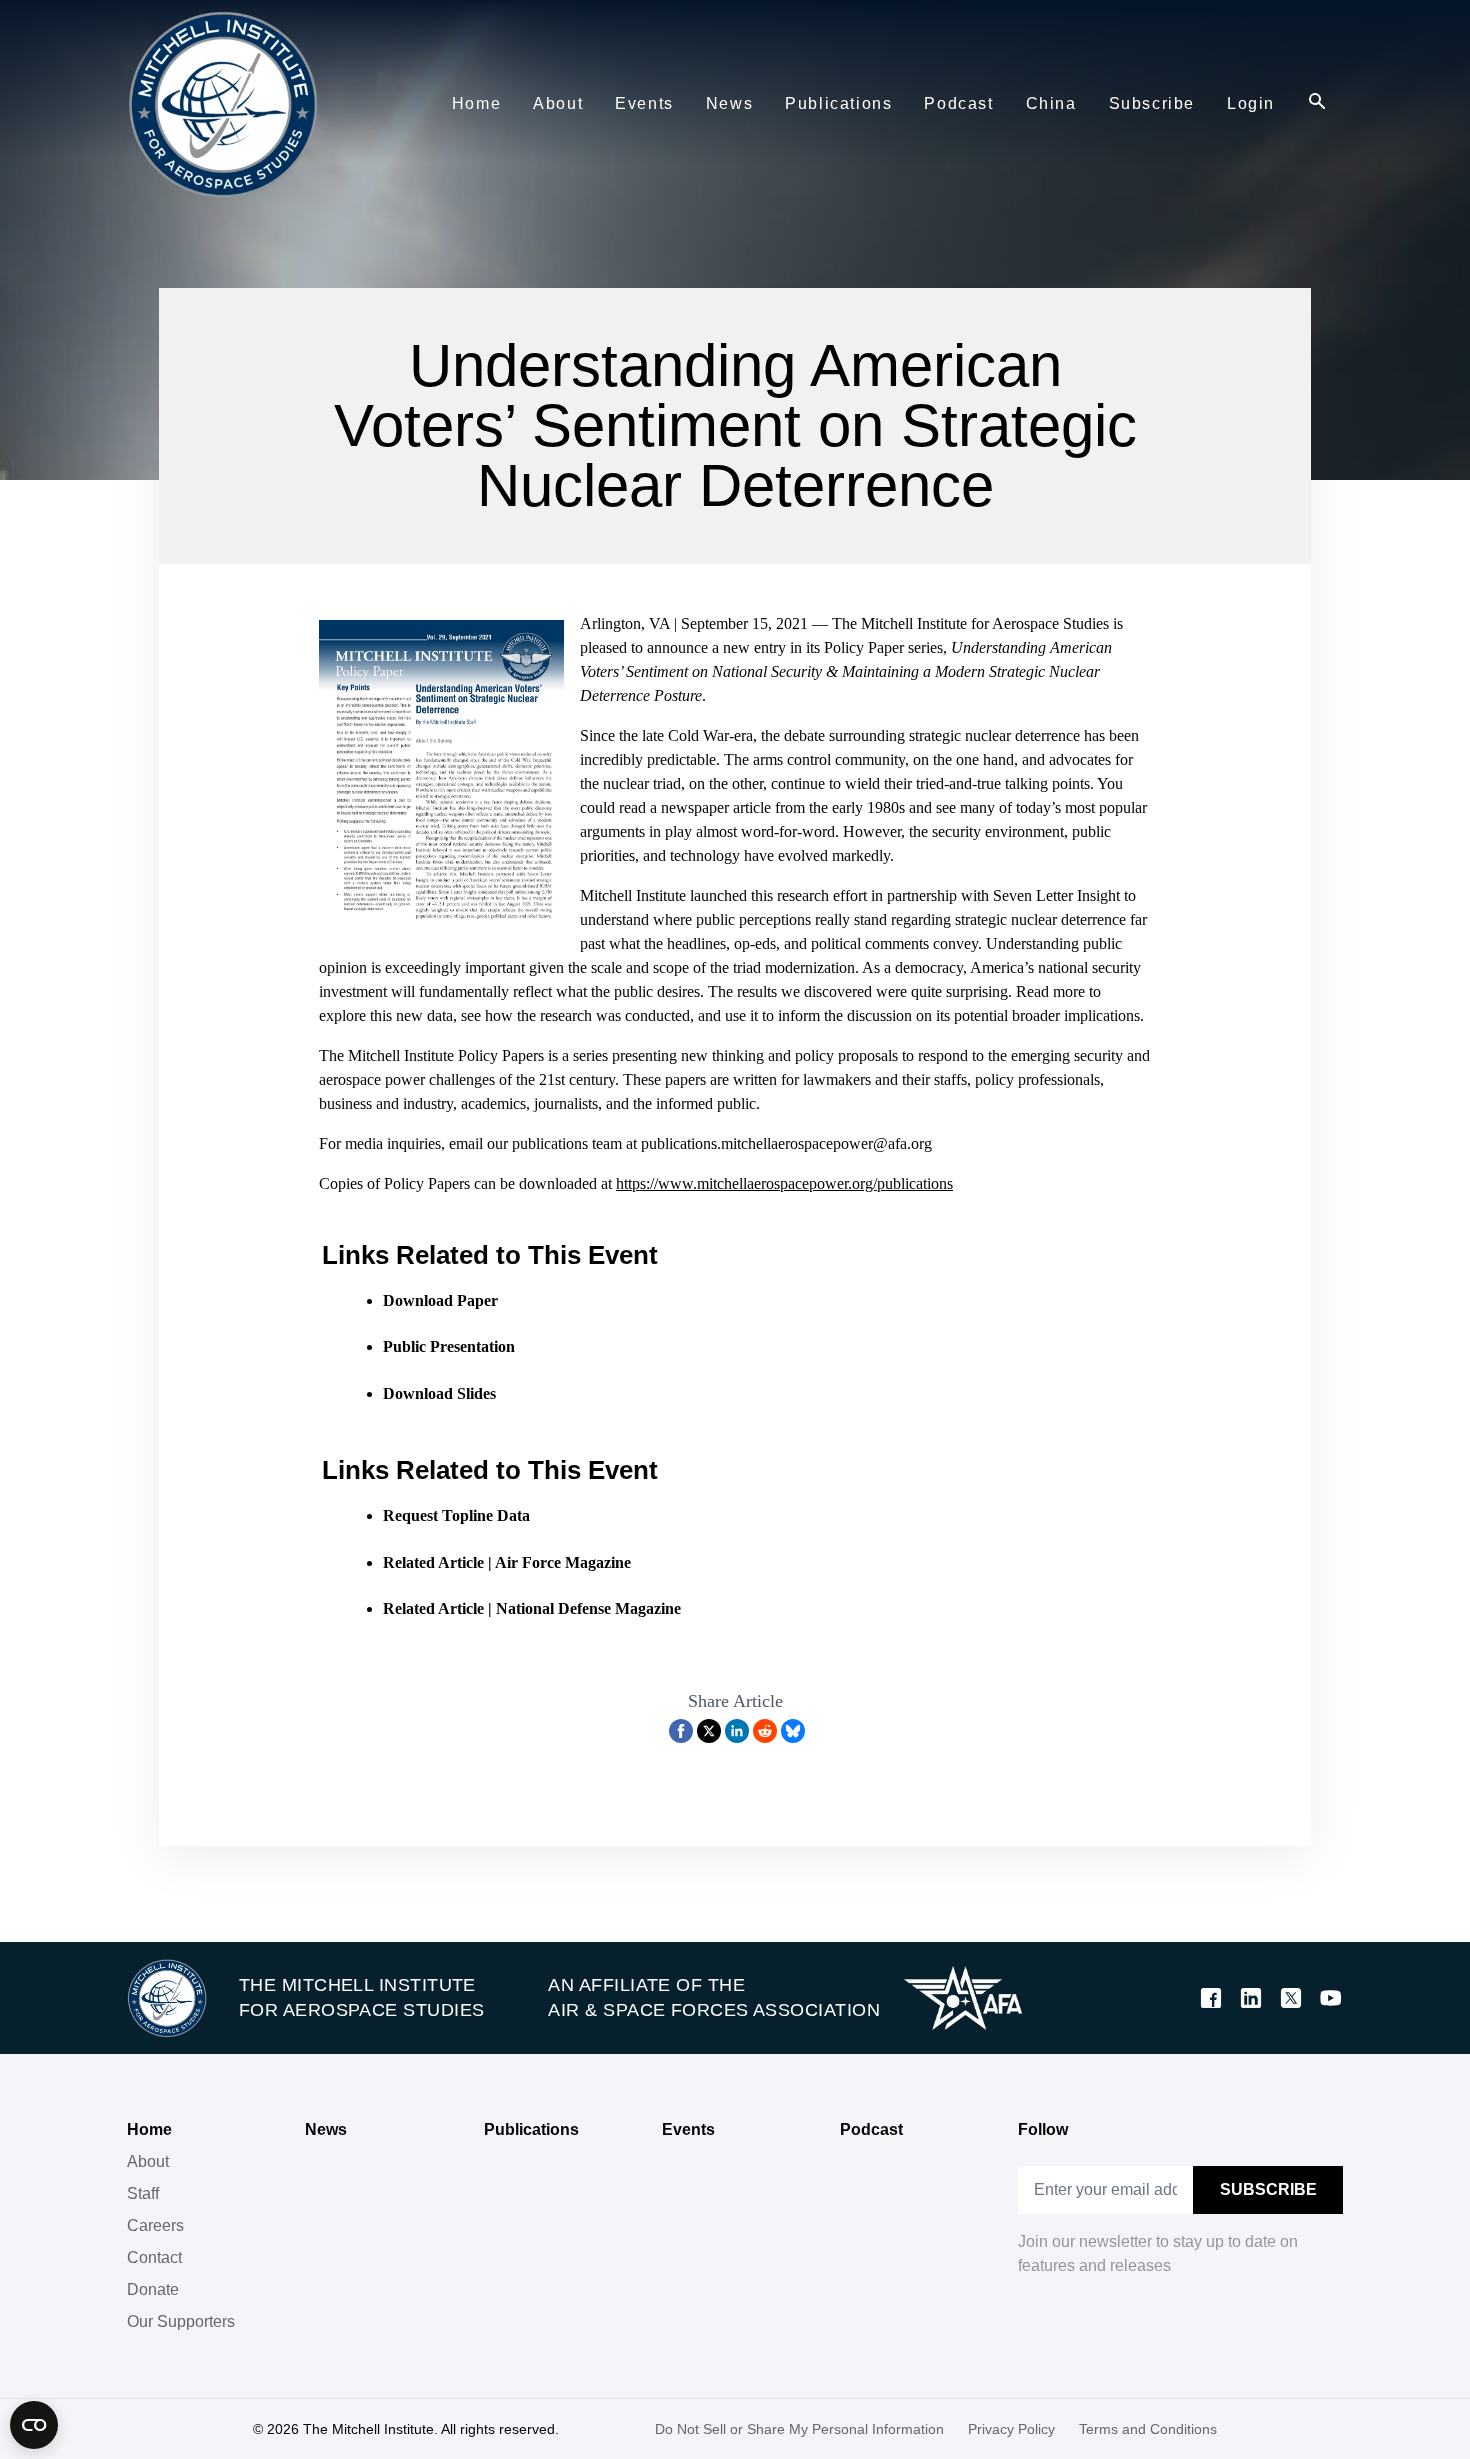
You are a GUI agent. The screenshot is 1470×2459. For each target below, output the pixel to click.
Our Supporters (181, 2321)
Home (149, 2129)
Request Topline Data (456, 1515)
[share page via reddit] (765, 1731)
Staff (143, 2193)
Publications (531, 2129)
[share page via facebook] (681, 1731)
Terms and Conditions (1148, 2429)
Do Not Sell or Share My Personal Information (799, 2429)
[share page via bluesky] (793, 1731)
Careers (155, 2225)
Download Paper (440, 1300)
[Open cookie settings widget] (34, 2425)
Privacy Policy (1011, 2429)
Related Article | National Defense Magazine (532, 1608)
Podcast (871, 2129)
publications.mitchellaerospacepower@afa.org (786, 1143)
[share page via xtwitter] (709, 1731)
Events (688, 2129)
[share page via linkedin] (737, 1731)
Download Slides (439, 1393)
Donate (153, 2289)
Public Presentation (449, 1346)
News (326, 2129)
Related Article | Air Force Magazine (507, 1562)
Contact (154, 2257)
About (148, 2161)
